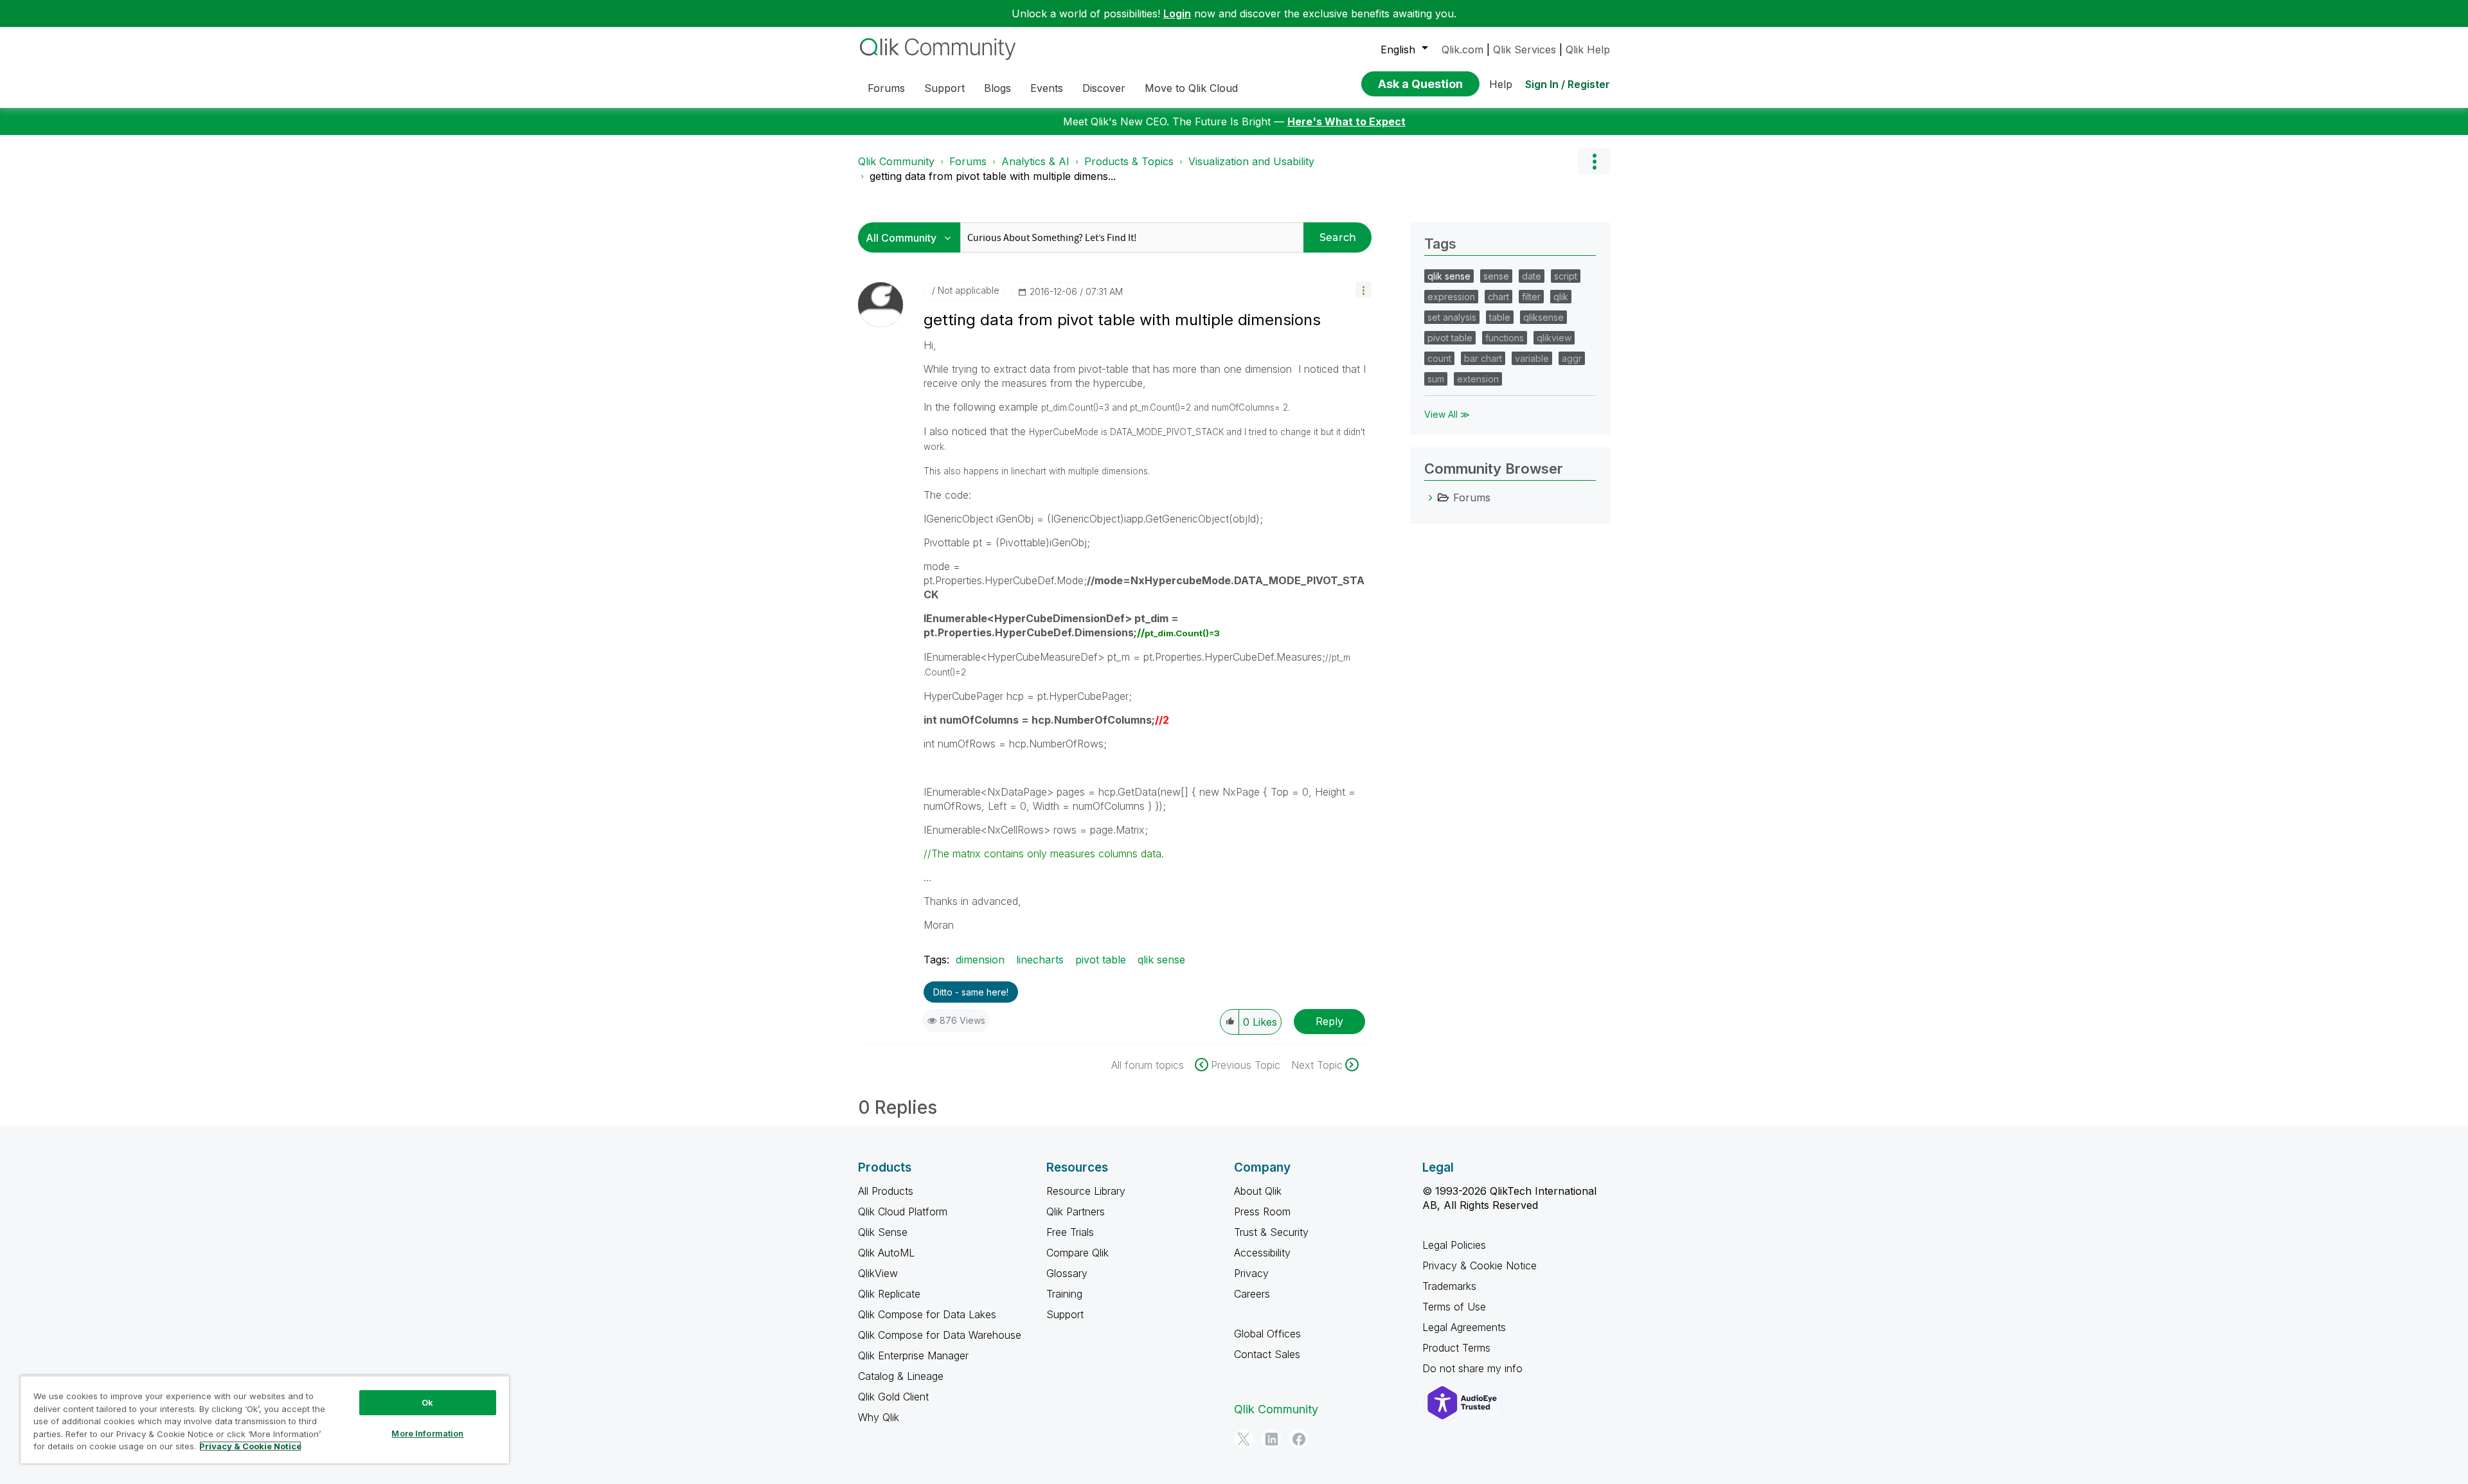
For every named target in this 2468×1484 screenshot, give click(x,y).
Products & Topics (1129, 161)
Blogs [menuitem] (997, 88)
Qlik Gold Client (893, 1397)
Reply (1329, 1021)
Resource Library (1086, 1191)
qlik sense (1161, 960)
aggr (1572, 358)
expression (1451, 297)
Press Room (1262, 1211)
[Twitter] (1244, 1439)
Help (1501, 84)
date (1532, 276)
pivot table (1101, 960)
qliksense (1543, 317)
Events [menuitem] (1047, 88)
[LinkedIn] (1271, 1439)
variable (1532, 358)
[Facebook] (1299, 1439)
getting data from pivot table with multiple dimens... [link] (993, 176)
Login (1177, 13)
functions (1505, 338)
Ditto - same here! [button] (971, 992)
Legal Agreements (1464, 1327)
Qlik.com (1462, 49)
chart (1498, 297)
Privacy (1251, 1273)
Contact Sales (1267, 1354)
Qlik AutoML (886, 1253)
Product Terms (1456, 1348)
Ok (427, 1402)
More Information (427, 1433)
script (1566, 276)
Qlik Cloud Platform (903, 1211)
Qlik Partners (1076, 1211)
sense (1496, 276)
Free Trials (1070, 1232)
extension (1478, 379)
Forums (968, 161)
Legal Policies (1454, 1245)
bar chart (1483, 358)
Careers (1252, 1294)
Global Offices (1267, 1334)
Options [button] (1594, 161)
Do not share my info (1474, 1368)
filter (1531, 297)
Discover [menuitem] (1104, 88)
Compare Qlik (1078, 1253)
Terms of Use (1454, 1307)
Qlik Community (896, 161)
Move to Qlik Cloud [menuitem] (1191, 88)
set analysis (1452, 317)
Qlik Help (1588, 49)
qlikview (1554, 338)
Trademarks (1449, 1286)
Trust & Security (1271, 1232)
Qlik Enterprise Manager (913, 1355)
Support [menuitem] (944, 88)
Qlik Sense (883, 1232)
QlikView (878, 1273)
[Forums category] (1431, 497)
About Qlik (1258, 1191)
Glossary (1067, 1273)
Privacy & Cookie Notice (1480, 1265)
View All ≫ (1447, 414)
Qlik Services (1525, 49)
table (1500, 317)
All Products (886, 1191)
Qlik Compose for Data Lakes (927, 1314)
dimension (980, 960)
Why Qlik (879, 1417)
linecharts (1040, 960)
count (1439, 358)
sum (1436, 379)
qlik (1561, 297)
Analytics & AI (1035, 161)
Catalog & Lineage (901, 1376)
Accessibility (1262, 1253)
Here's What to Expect (1346, 121)
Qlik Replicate (889, 1294)
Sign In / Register (1568, 84)
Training (1064, 1294)
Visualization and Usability (1251, 161)
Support (1065, 1314)
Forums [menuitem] (886, 88)
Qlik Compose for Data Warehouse (940, 1335)
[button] (1364, 290)
